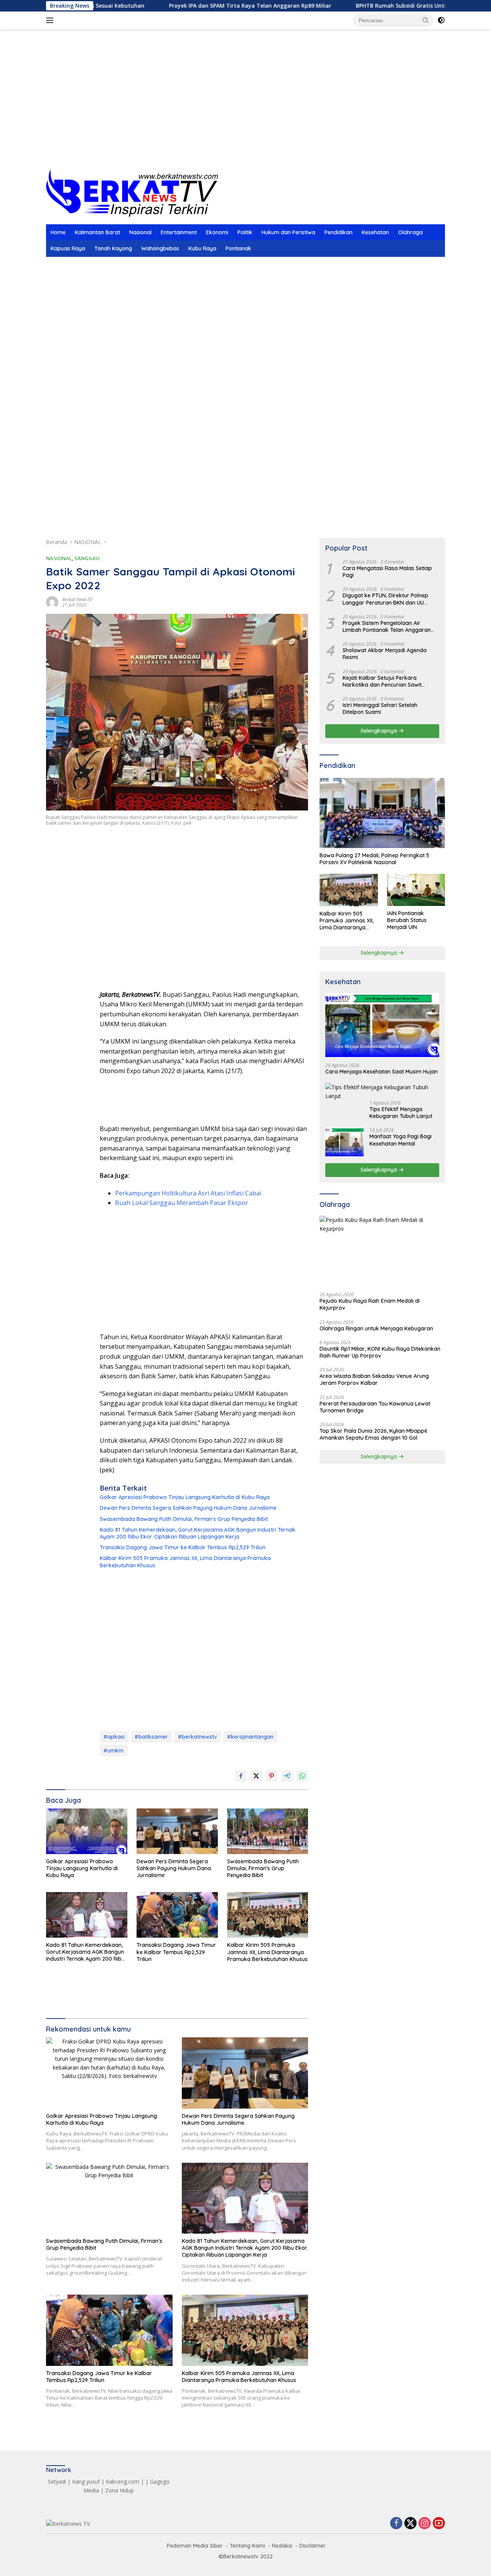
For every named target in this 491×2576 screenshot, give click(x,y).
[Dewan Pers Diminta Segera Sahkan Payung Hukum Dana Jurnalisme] (177, 1831)
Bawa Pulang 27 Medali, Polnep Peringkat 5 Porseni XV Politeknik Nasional (374, 859)
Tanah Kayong (113, 248)
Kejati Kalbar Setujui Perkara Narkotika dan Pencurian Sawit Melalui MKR (382, 681)
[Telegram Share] (287, 1776)
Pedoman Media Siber (195, 2546)
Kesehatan (375, 232)
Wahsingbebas (160, 248)
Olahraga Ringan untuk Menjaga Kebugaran (376, 1328)
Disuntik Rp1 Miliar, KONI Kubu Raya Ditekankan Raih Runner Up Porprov (380, 1352)
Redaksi (282, 2546)
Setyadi (57, 2481)
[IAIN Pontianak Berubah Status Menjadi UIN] (416, 890)
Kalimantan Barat (97, 232)
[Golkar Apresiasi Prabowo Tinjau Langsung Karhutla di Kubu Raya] (87, 1831)
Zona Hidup (119, 2490)
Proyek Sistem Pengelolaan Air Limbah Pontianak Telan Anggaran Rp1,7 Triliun (387, 626)
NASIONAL (59, 558)
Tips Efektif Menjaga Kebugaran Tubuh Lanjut (401, 1113)
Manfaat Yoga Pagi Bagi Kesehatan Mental (400, 1140)
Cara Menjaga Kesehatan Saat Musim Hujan (381, 1072)
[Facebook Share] (241, 1776)
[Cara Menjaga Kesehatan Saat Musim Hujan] (382, 1025)
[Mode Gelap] (441, 20)
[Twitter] (410, 2524)
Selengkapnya (380, 731)
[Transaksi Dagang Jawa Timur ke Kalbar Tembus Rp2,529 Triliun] (177, 1915)
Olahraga (410, 232)
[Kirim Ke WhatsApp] (302, 1776)
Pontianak (238, 248)
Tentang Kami (247, 2546)
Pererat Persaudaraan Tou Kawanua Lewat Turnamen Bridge (375, 1407)
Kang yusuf (86, 2481)
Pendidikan (339, 232)
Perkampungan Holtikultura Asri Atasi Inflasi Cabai (188, 1193)
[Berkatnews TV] (132, 192)
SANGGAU (87, 558)
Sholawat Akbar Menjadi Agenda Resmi (385, 654)
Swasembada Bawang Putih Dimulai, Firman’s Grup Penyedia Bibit (184, 1519)
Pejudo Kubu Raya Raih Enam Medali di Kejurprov (370, 1304)
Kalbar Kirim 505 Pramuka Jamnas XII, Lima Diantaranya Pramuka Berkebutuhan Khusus (185, 1562)
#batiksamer (151, 1737)
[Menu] (51, 20)
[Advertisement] (245, 108)
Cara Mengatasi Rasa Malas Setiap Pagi (387, 572)
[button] (426, 20)
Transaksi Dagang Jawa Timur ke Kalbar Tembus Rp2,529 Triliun (183, 1547)
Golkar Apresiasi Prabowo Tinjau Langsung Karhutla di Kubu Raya (185, 1497)
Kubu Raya (202, 248)
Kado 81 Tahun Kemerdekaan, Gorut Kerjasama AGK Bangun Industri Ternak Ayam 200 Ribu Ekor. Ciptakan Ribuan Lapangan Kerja (198, 1533)
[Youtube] (439, 2524)
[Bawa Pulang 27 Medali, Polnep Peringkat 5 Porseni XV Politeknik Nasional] (382, 813)
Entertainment (179, 232)
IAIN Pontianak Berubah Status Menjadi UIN (407, 920)
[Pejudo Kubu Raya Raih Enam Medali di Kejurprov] (382, 1251)
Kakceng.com (123, 2481)
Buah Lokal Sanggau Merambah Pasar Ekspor (182, 1203)
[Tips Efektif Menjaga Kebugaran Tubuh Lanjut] (382, 1092)
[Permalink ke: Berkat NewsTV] (52, 602)
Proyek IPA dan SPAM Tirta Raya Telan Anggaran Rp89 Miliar (188, 6)
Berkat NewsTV (77, 599)
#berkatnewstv (198, 1737)
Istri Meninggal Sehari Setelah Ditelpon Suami (380, 709)
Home (58, 232)
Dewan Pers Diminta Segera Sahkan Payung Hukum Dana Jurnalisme (188, 1508)
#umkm (114, 1751)
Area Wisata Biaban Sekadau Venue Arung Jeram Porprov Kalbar (374, 1379)
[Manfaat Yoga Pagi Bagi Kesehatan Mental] (344, 1142)
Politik (245, 232)
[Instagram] (425, 2524)
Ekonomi (217, 232)
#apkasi (114, 1737)
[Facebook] (396, 2524)
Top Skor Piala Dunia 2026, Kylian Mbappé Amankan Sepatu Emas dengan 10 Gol (373, 1434)
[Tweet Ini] (256, 1776)
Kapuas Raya (68, 248)
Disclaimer (312, 2546)
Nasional (140, 232)
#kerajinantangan (250, 1737)
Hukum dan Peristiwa (288, 232)
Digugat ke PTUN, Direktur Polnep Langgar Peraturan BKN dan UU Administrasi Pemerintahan (385, 599)
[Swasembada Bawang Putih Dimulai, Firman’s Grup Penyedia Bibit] (268, 1831)
